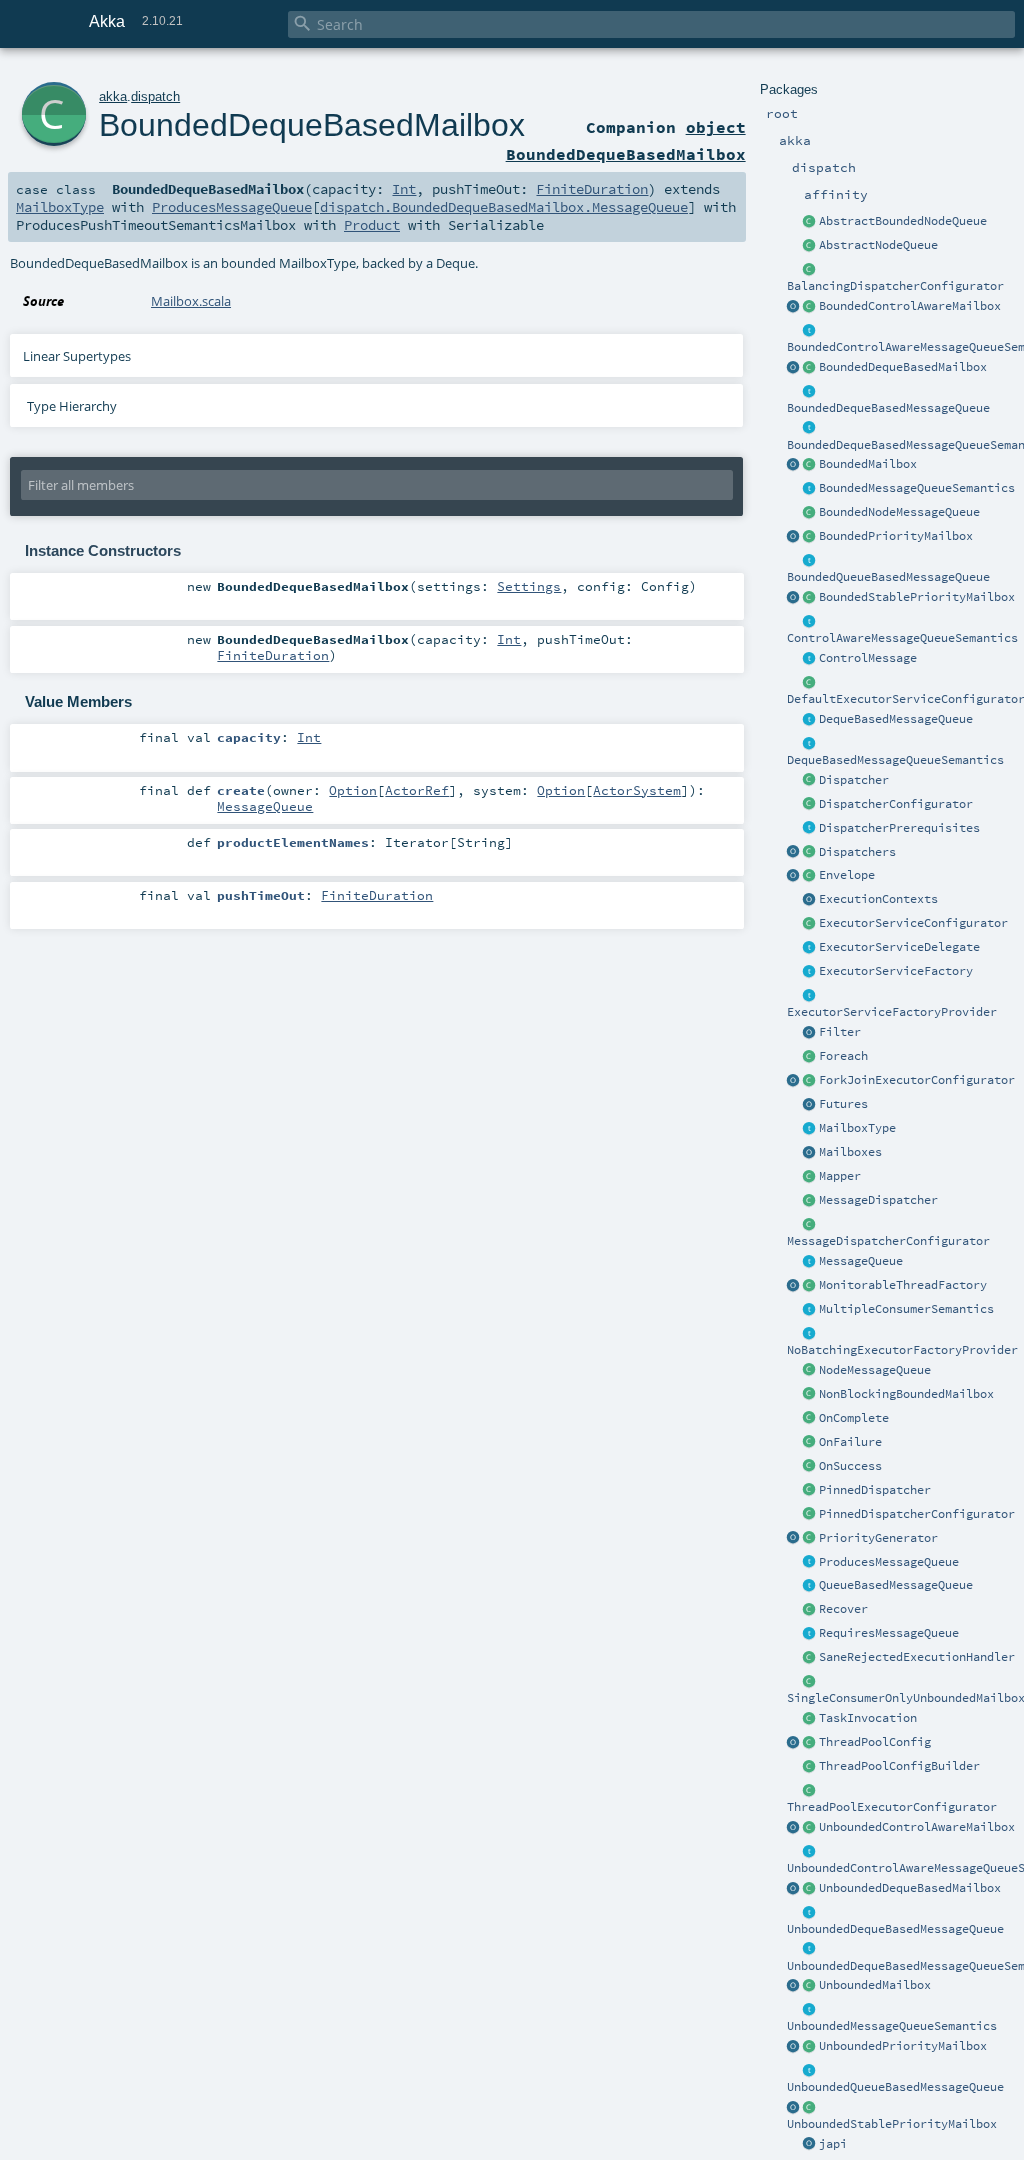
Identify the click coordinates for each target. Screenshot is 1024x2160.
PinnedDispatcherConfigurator (917, 1514)
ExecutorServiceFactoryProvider (892, 1012)
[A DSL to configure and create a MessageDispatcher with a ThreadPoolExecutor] (810, 1767)
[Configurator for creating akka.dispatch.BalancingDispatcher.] (810, 270)
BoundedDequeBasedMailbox (903, 367)
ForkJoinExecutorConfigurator (917, 1080)
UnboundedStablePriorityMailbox (892, 2124)
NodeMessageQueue (875, 1370)
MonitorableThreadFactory (903, 1285)
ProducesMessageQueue (889, 1562)
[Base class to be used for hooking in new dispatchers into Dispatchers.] (810, 1225)
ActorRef (417, 790)
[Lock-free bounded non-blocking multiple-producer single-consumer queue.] (810, 513)
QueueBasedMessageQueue (896, 1585)
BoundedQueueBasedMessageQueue (888, 577)
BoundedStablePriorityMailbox (917, 597)
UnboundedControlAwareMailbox (917, 1827)
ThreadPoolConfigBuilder (899, 1766)
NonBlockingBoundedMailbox (906, 1394)
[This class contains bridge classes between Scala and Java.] (810, 2145)
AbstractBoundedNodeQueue (903, 221)
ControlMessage (868, 658)
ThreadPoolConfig (875, 1742)
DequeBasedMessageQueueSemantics (895, 760)
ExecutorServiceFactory (896, 971)
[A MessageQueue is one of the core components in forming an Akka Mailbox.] (810, 1262)
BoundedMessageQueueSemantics (917, 488)
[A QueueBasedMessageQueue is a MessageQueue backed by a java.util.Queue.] (810, 1586)
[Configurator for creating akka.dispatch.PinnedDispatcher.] (810, 1515)
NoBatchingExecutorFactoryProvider (902, 1350)
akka (113, 96)
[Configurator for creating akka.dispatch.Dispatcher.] (810, 805)
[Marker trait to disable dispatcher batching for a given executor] (810, 1334)
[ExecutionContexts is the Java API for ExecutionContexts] (810, 900)
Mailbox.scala (191, 301)
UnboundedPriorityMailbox (903, 2046)
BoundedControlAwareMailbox (910, 306)
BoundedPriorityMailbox (896, 536)
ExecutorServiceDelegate (899, 947)
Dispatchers (857, 852)
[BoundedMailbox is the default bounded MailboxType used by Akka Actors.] (810, 465)
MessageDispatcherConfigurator (888, 1241)
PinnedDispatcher (875, 1490)
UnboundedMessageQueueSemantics (892, 2026)
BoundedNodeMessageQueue (899, 512)
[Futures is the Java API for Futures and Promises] (810, 1105)
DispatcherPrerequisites (899, 828)
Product (372, 225)
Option (353, 790)
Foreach (843, 1056)
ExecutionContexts (878, 899)
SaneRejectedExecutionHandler (917, 1657)
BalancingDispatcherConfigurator (895, 286)
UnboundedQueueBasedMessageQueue (895, 2087)
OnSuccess (850, 1466)
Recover (843, 1609)
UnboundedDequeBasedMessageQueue (895, 1929)
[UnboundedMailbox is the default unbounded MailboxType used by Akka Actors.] (810, 1986)
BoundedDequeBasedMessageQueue (888, 408)
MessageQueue (861, 1261)
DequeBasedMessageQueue (896, 719)
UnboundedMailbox (875, 1985)
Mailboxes (850, 1152)
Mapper (840, 1176)
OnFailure (850, 1442)
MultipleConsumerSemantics (906, 1309)
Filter (840, 1032)
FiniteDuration (592, 189)
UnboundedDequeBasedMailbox (910, 1888)
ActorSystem (637, 790)
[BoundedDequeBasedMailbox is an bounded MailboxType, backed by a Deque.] (810, 368)
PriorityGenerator (878, 1538)
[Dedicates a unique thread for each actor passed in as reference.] (810, 1491)
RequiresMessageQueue (889, 1633)
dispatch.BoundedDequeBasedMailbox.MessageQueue (504, 207)
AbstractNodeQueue (878, 245)
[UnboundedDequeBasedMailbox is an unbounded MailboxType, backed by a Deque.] (810, 1889)
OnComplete (854, 1418)
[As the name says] (810, 948)
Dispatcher (854, 780)
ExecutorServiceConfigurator (913, 923)
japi (833, 2144)
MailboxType (857, 1128)
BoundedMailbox (868, 464)
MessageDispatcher (878, 1200)
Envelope (847, 875)
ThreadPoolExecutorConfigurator (892, 1807)
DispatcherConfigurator (896, 804)
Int (404, 189)
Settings (529, 586)
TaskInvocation (868, 1718)
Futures (843, 1104)
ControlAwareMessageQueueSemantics (902, 638)
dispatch (155, 96)
